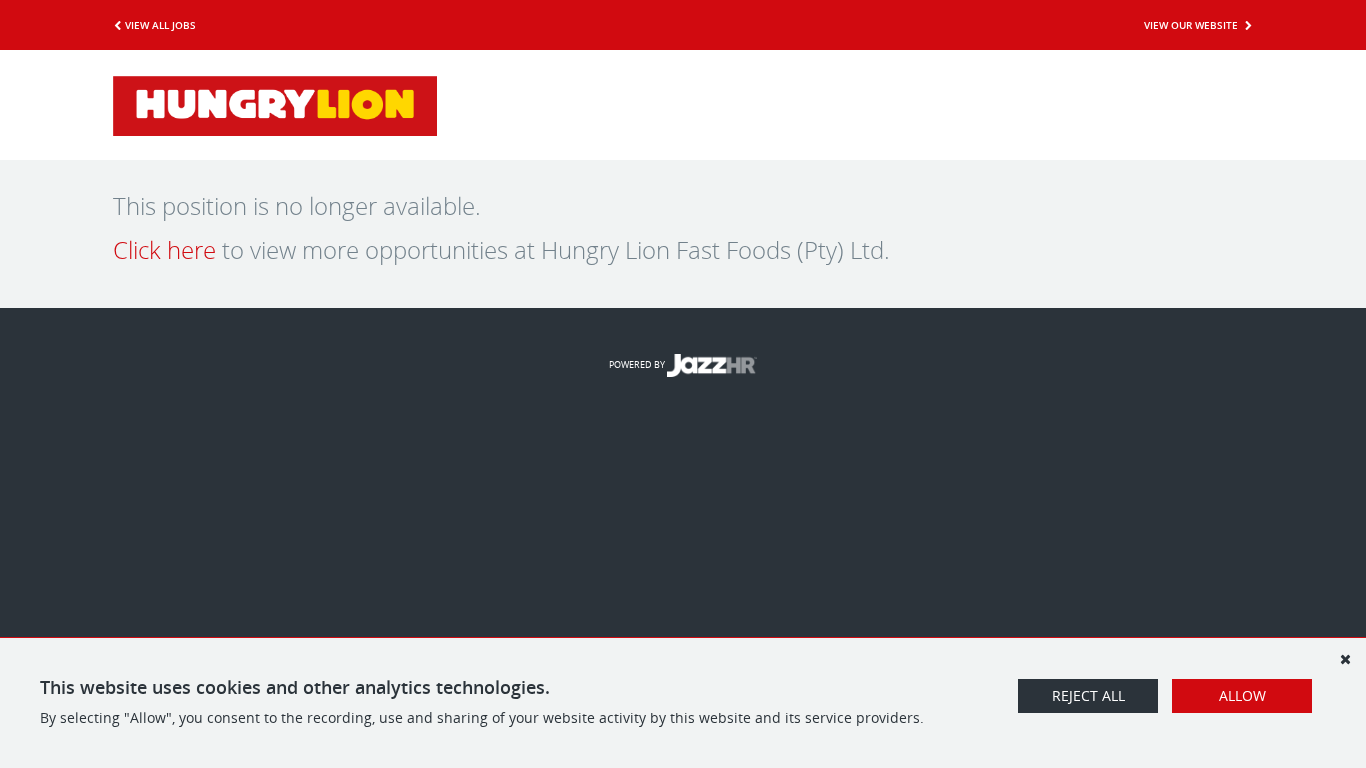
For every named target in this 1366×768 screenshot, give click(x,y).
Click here (164, 250)
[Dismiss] (1345, 659)
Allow (1242, 695)
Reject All (1088, 695)
